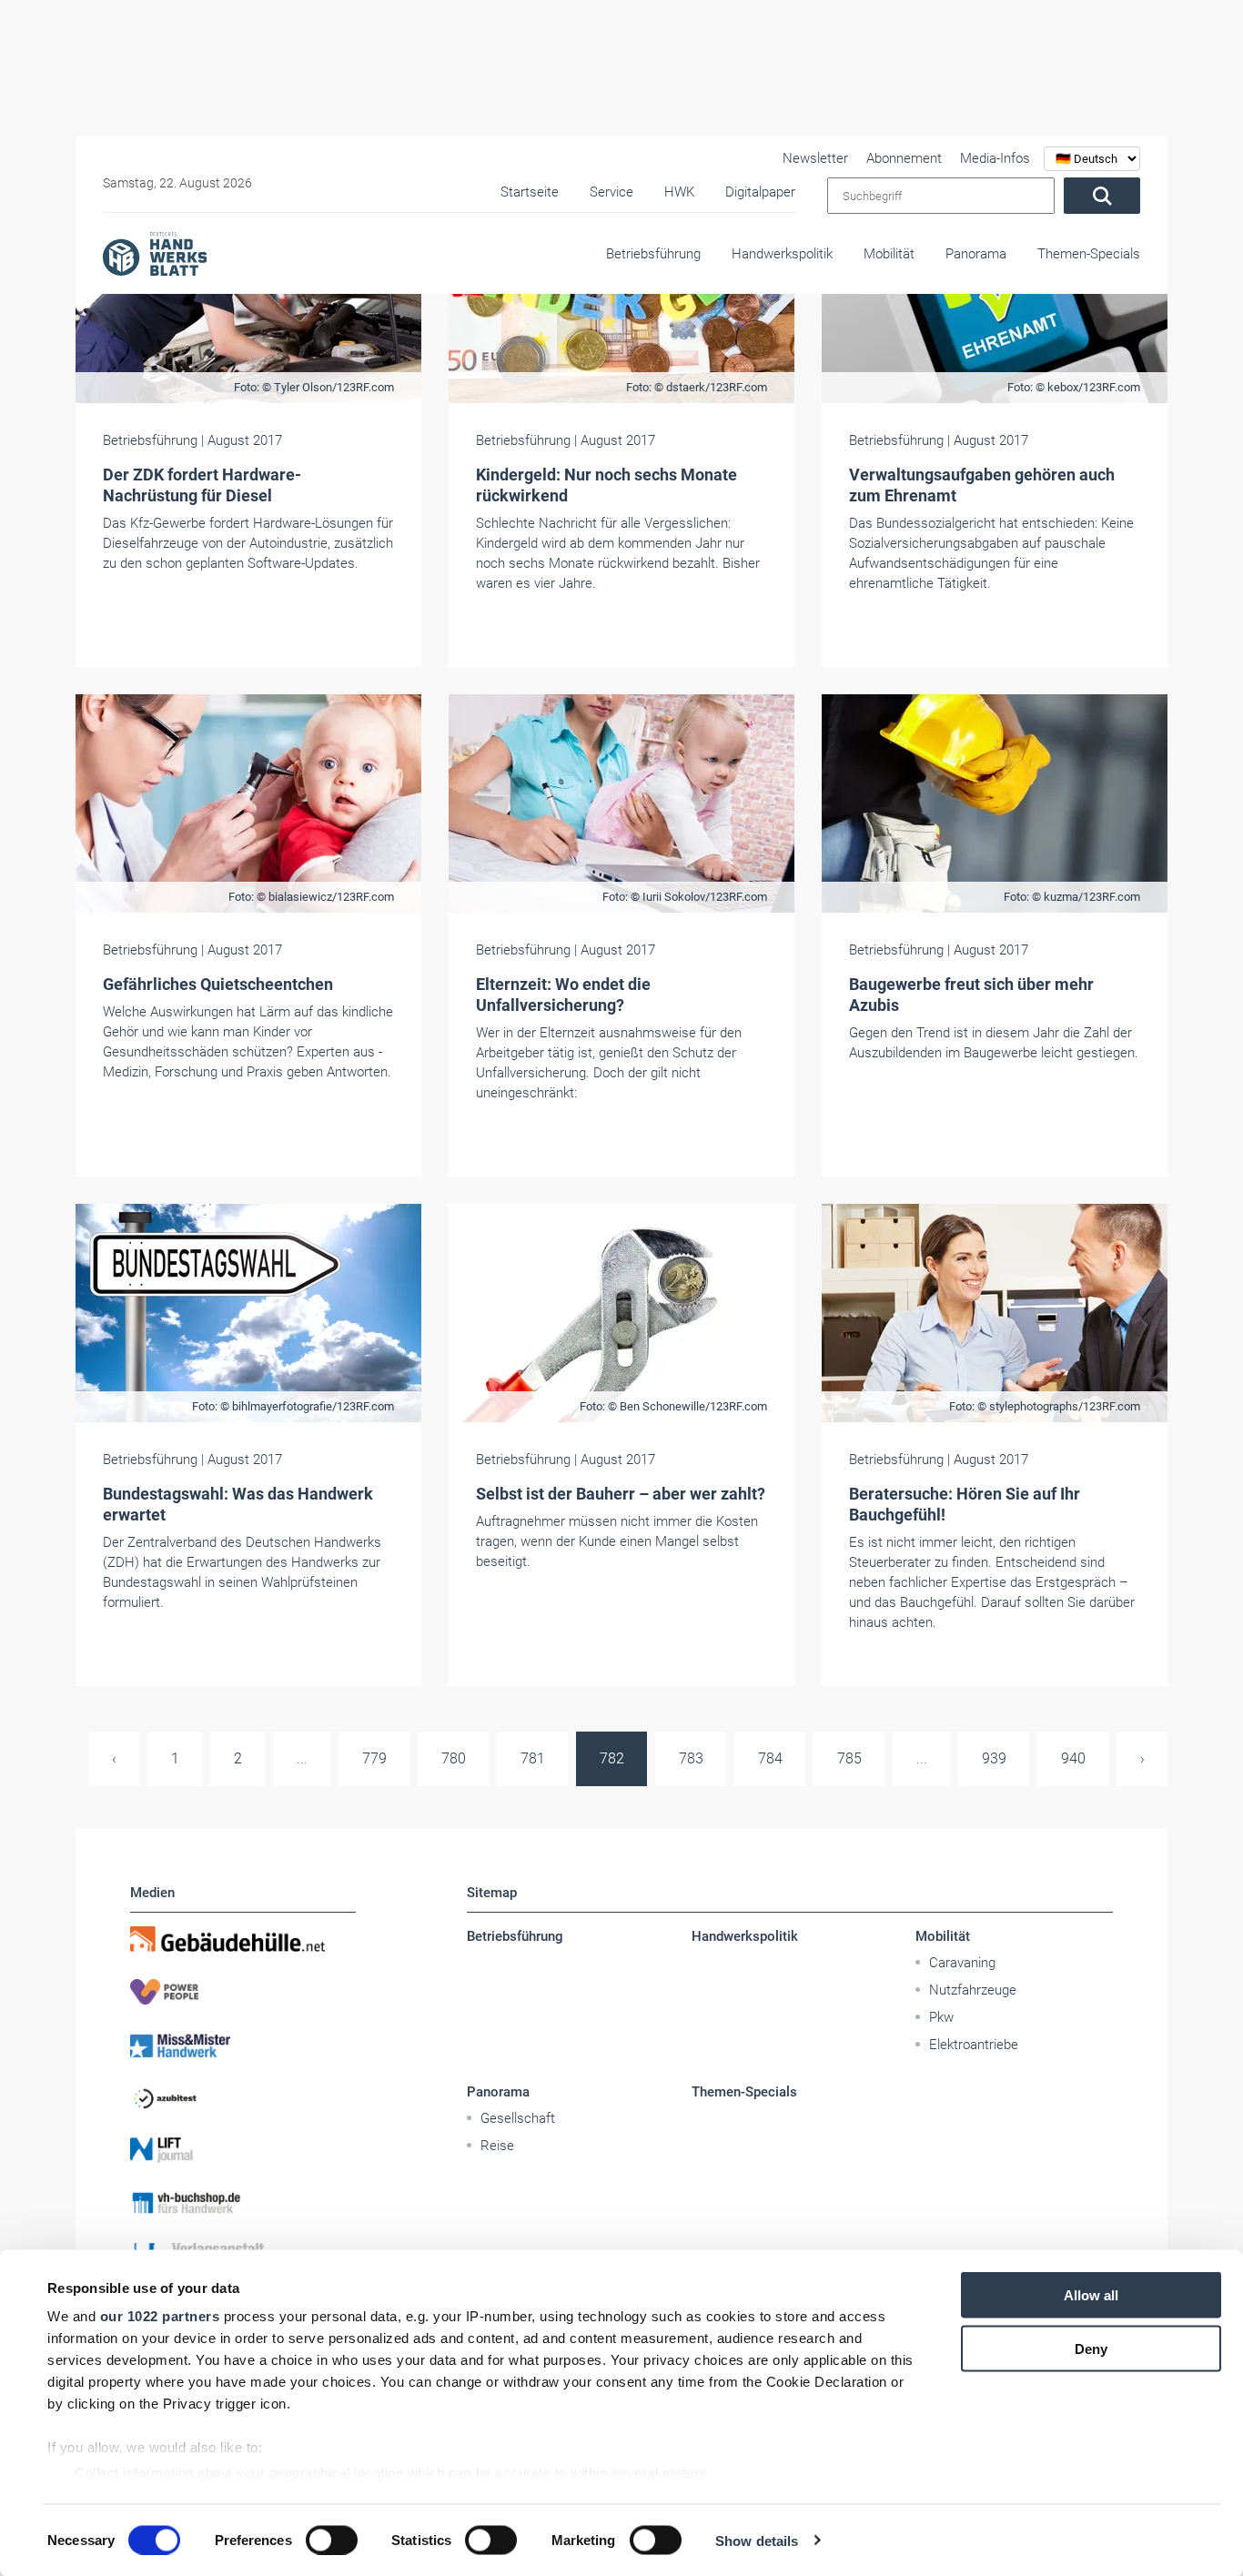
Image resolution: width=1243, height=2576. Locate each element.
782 (612, 1758)
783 (691, 1758)
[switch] (332, 2540)
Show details (757, 2540)
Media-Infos (995, 158)
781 (533, 1758)
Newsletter (815, 158)
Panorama (976, 254)
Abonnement (904, 158)
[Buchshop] (243, 2203)
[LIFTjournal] (243, 2150)
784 (770, 1758)
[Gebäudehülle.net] (243, 1939)
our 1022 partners (160, 2316)
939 (994, 1758)
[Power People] (243, 1992)
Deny (1091, 2348)
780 (454, 1758)
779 (374, 1758)
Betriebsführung (653, 254)
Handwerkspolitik (782, 254)
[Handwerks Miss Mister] (243, 2045)
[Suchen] (1102, 196)
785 (849, 1758)
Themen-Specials (1089, 254)
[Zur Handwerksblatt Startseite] (155, 253)
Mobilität (889, 254)
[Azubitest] (243, 2097)
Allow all (1091, 2295)
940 (1073, 1758)
